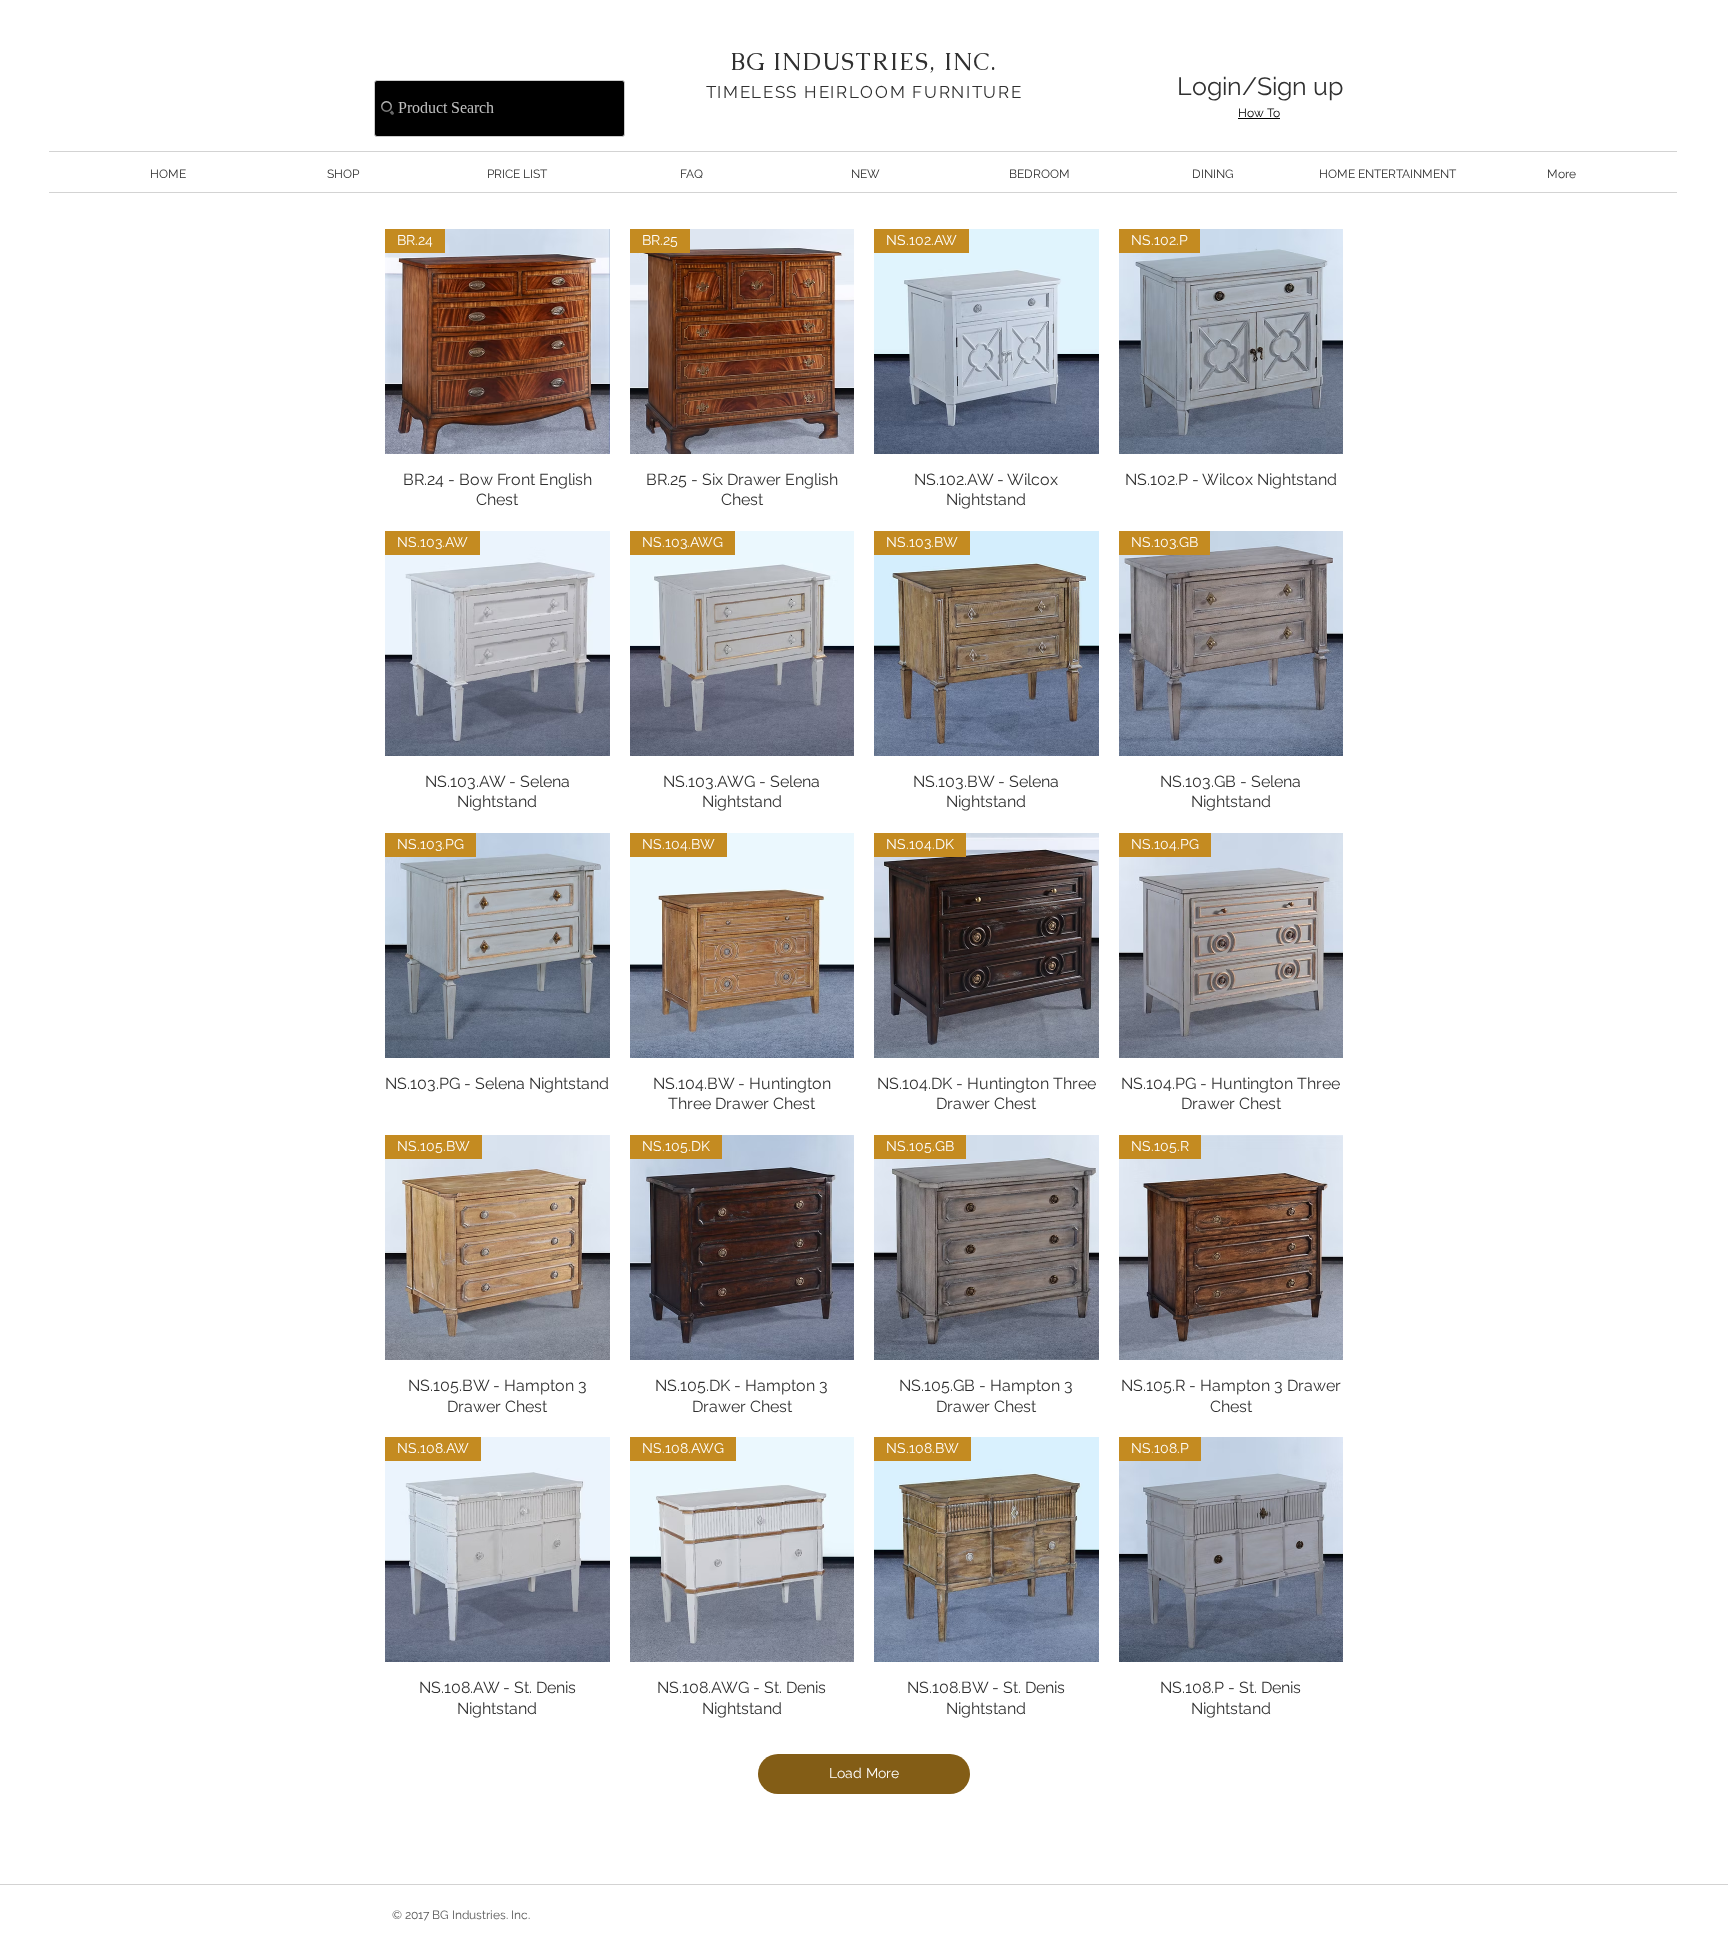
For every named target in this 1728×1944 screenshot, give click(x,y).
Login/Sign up (1260, 86)
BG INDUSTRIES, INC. (864, 61)
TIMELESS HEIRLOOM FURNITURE (864, 92)
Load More (864, 1773)
